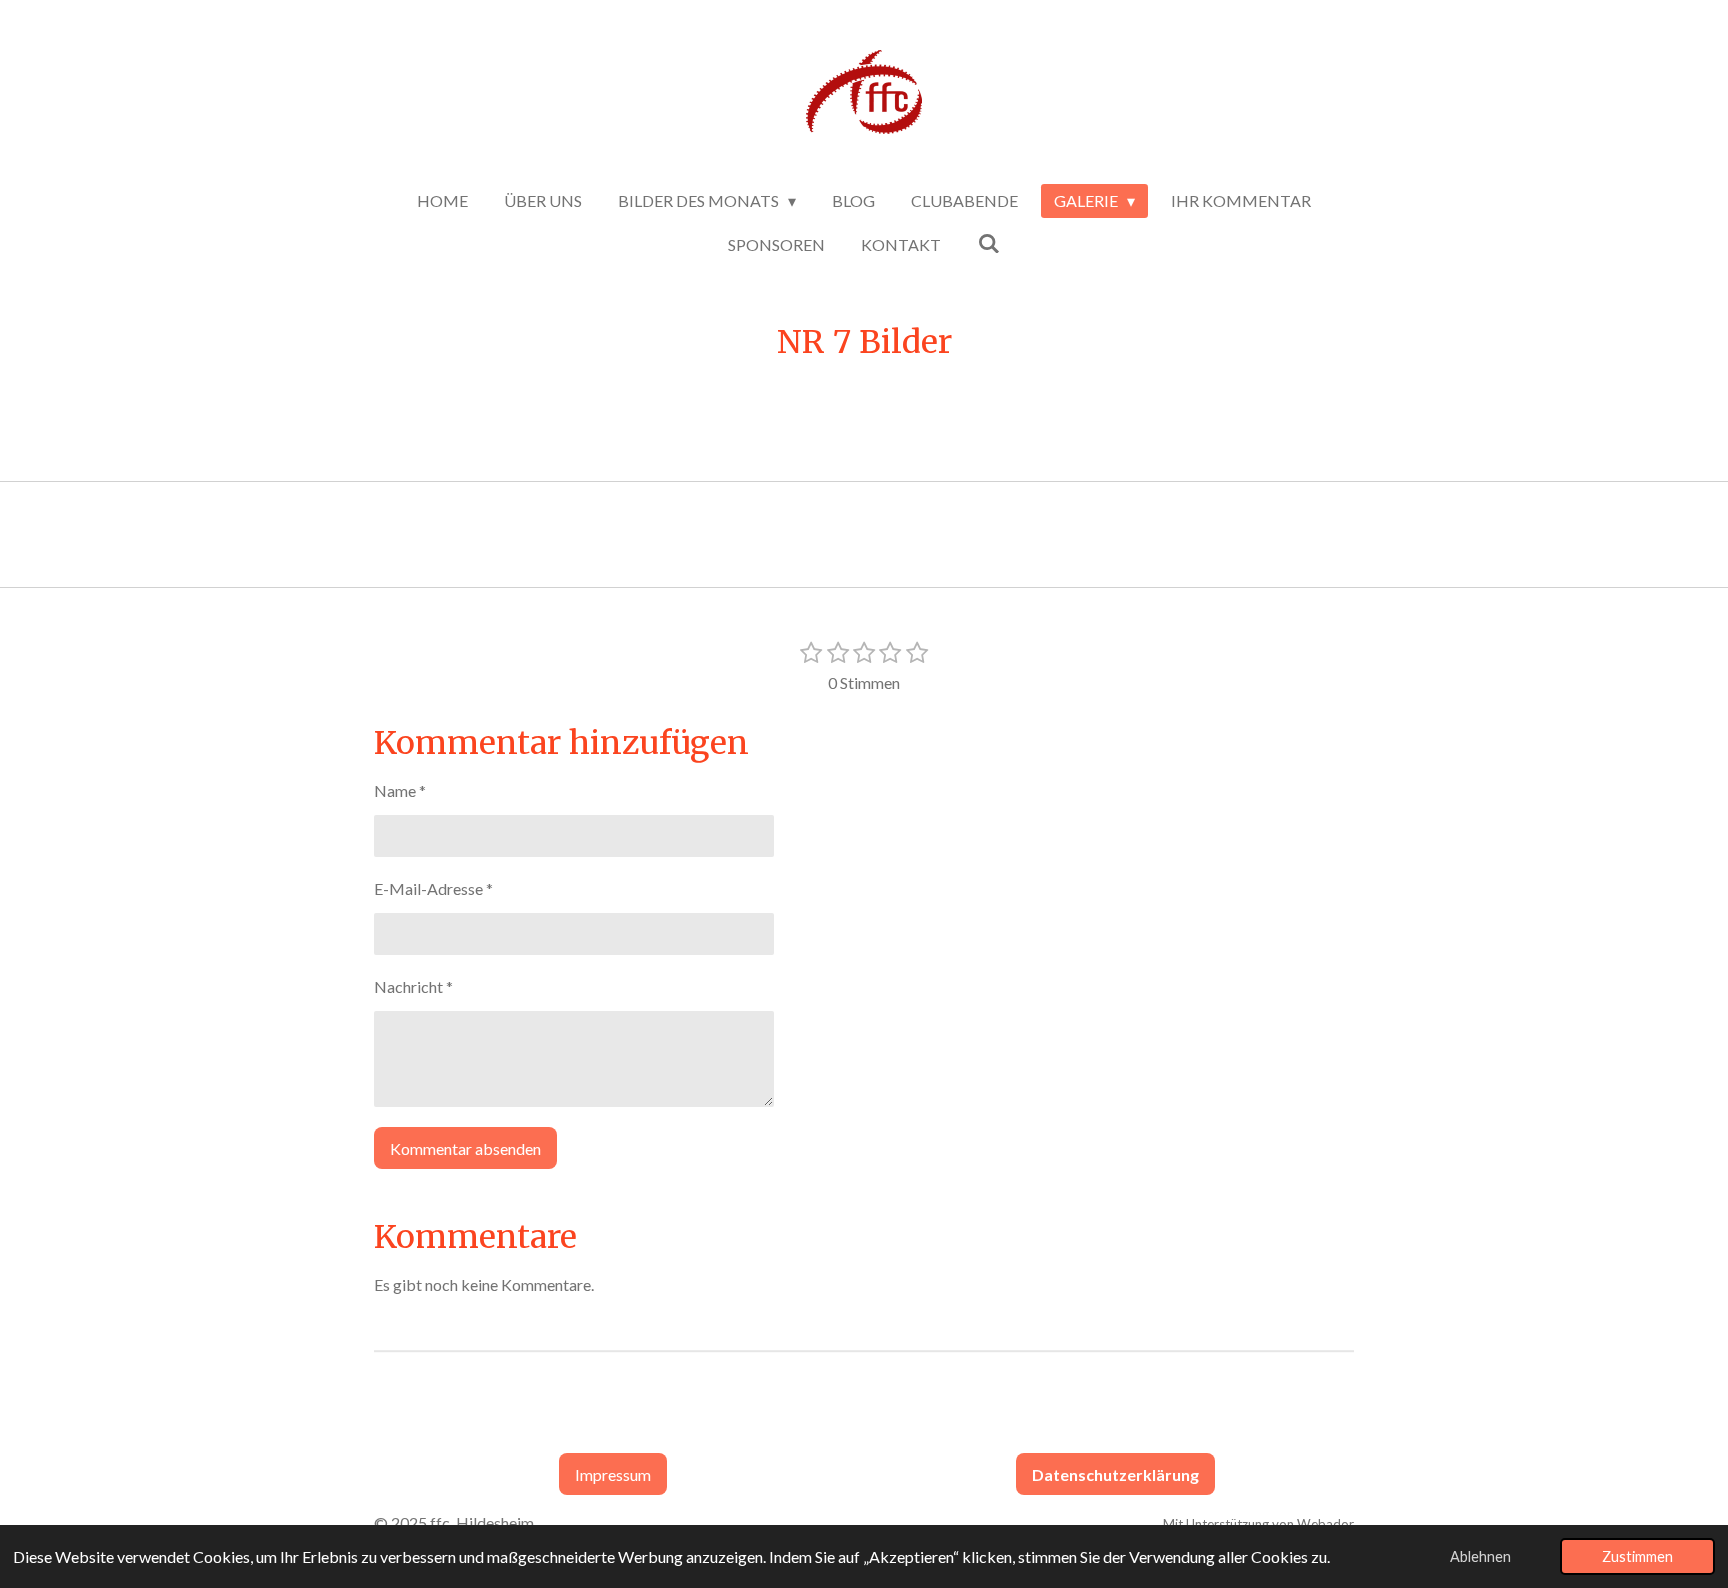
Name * (400, 790)
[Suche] (988, 242)
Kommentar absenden (465, 1148)
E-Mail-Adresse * (433, 888)
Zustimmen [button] (1637, 1556)
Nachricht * (413, 986)
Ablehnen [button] (1480, 1556)
